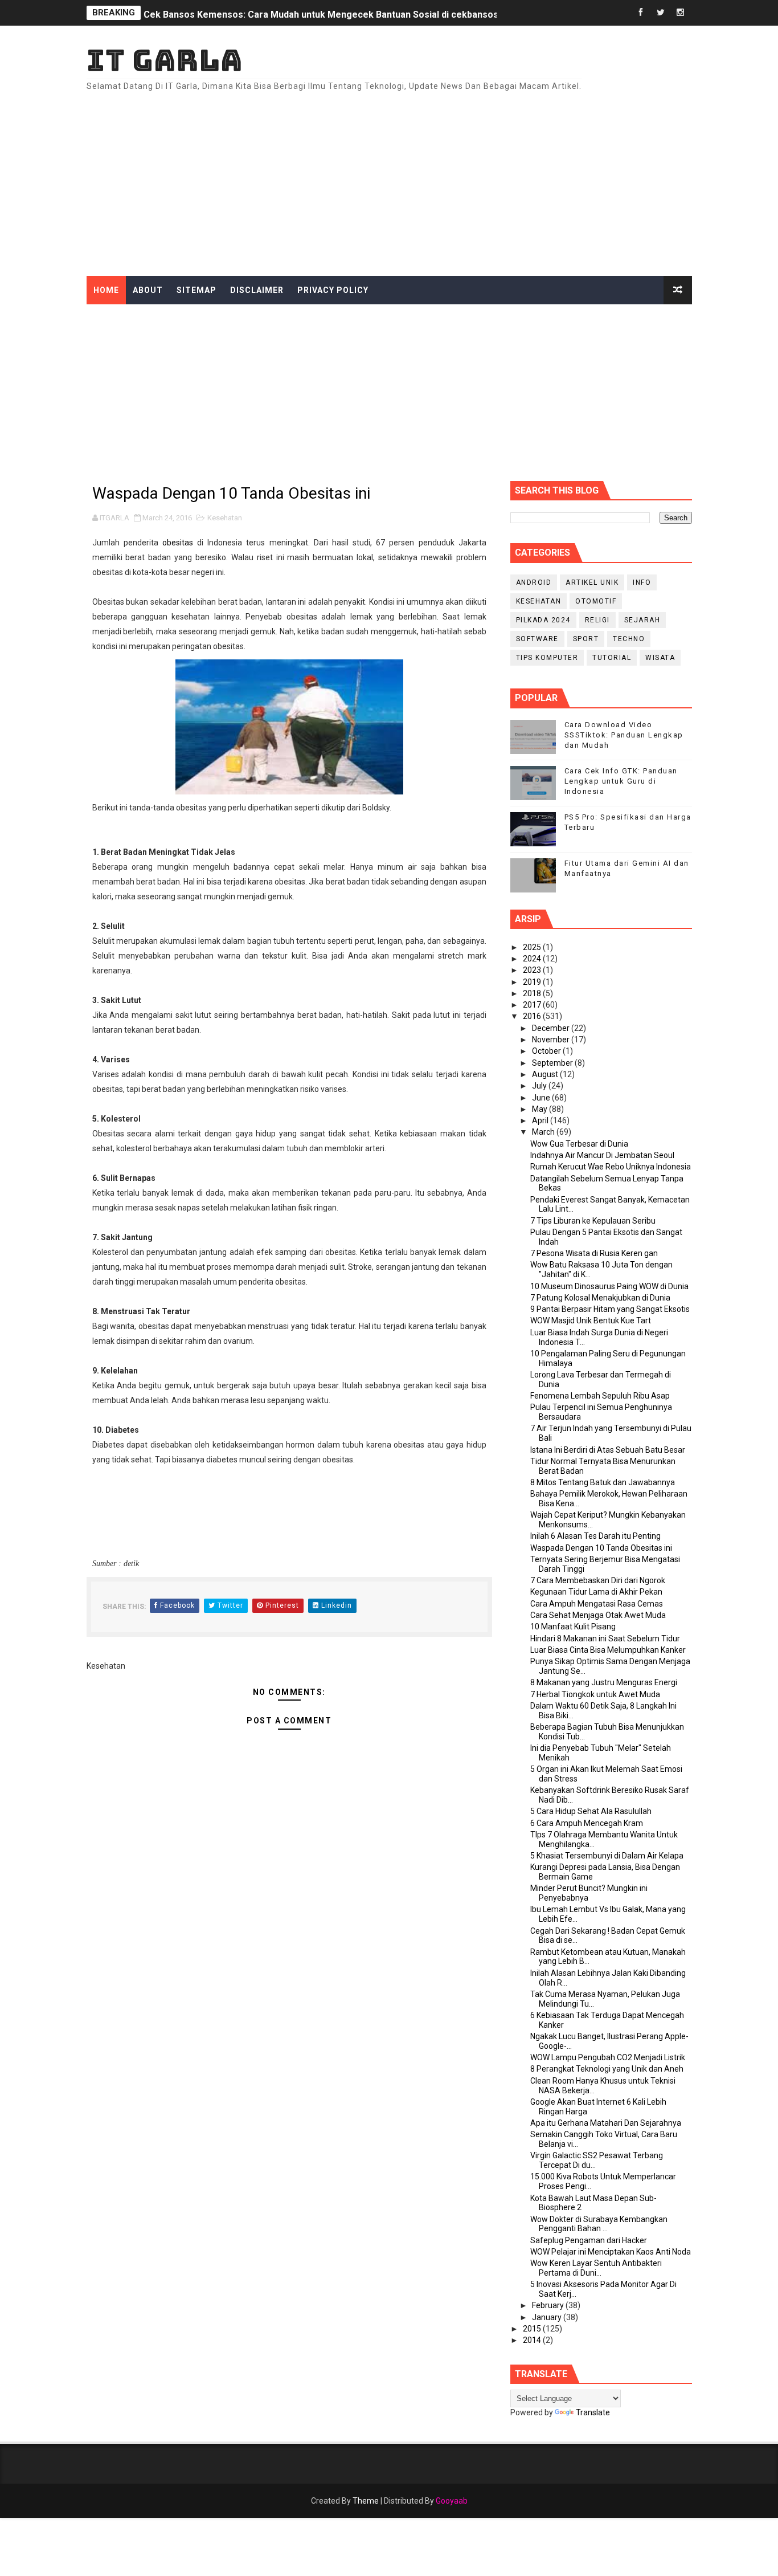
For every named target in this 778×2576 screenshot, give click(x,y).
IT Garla (165, 60)
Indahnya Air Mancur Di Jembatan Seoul (602, 1155)
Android (534, 582)
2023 (533, 970)
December (552, 1028)
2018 (533, 993)
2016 (533, 1016)
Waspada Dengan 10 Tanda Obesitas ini (601, 1548)
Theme (366, 2501)
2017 (533, 1005)
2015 (533, 2329)
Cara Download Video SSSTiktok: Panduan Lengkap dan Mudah (624, 735)
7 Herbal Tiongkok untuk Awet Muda (595, 1694)
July (540, 1086)
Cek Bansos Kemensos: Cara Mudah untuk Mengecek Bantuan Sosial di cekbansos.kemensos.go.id (357, 13)
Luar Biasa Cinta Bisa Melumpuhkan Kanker (608, 1650)
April (541, 1120)
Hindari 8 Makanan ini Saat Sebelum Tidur (605, 1638)
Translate (593, 2412)
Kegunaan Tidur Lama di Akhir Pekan (596, 1592)
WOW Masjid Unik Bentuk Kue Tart (591, 1320)
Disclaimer (257, 290)
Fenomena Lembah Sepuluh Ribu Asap (600, 1396)
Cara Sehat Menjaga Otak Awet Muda (598, 1615)
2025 (533, 947)
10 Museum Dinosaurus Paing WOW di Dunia (609, 1286)
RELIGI (597, 620)
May (540, 1109)
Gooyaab (452, 2501)
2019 (533, 982)
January (548, 2317)
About (148, 290)
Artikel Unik (592, 582)
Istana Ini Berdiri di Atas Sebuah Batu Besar (608, 1450)
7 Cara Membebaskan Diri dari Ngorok (598, 1580)
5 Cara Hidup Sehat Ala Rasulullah (591, 1811)
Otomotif (596, 601)
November (552, 1040)
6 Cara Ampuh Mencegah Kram (587, 1823)
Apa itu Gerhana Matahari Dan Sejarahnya (606, 2123)
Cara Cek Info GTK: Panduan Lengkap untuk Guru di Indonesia (621, 781)
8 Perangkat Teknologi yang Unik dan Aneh (607, 2069)
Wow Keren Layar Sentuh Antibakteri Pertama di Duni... (596, 2268)
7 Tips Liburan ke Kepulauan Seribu (593, 1221)
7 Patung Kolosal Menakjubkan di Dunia (600, 1298)
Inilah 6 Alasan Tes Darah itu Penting (595, 1536)
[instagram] (681, 13)
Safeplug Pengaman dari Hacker (589, 2240)
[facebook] (641, 13)
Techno (629, 639)
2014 (533, 2340)
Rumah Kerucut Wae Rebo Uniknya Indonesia (611, 1167)
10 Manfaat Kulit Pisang (573, 1627)
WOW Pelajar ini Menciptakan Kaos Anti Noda (611, 2252)
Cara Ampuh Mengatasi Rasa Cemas (597, 1604)
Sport (586, 639)
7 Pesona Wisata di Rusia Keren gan (594, 1253)
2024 (533, 959)
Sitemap (196, 290)
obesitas (178, 543)
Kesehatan (225, 518)
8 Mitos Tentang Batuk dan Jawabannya (603, 1482)
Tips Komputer (547, 658)
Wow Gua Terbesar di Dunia (579, 1144)
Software (537, 639)
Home (106, 290)
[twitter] (661, 13)
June (542, 1098)
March (544, 1132)
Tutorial (612, 658)
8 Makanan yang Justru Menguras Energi (604, 1682)
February (549, 2305)
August (546, 1074)
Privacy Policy (333, 290)
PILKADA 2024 (543, 620)
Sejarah (642, 620)
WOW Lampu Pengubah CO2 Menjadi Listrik (608, 2057)
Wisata (660, 658)
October (547, 1051)
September (553, 1063)
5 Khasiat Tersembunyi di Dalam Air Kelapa (607, 1856)
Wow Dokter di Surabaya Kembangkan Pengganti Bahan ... (599, 2224)
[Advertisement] (484, 179)
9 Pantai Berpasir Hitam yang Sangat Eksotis (610, 1309)
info (642, 582)
